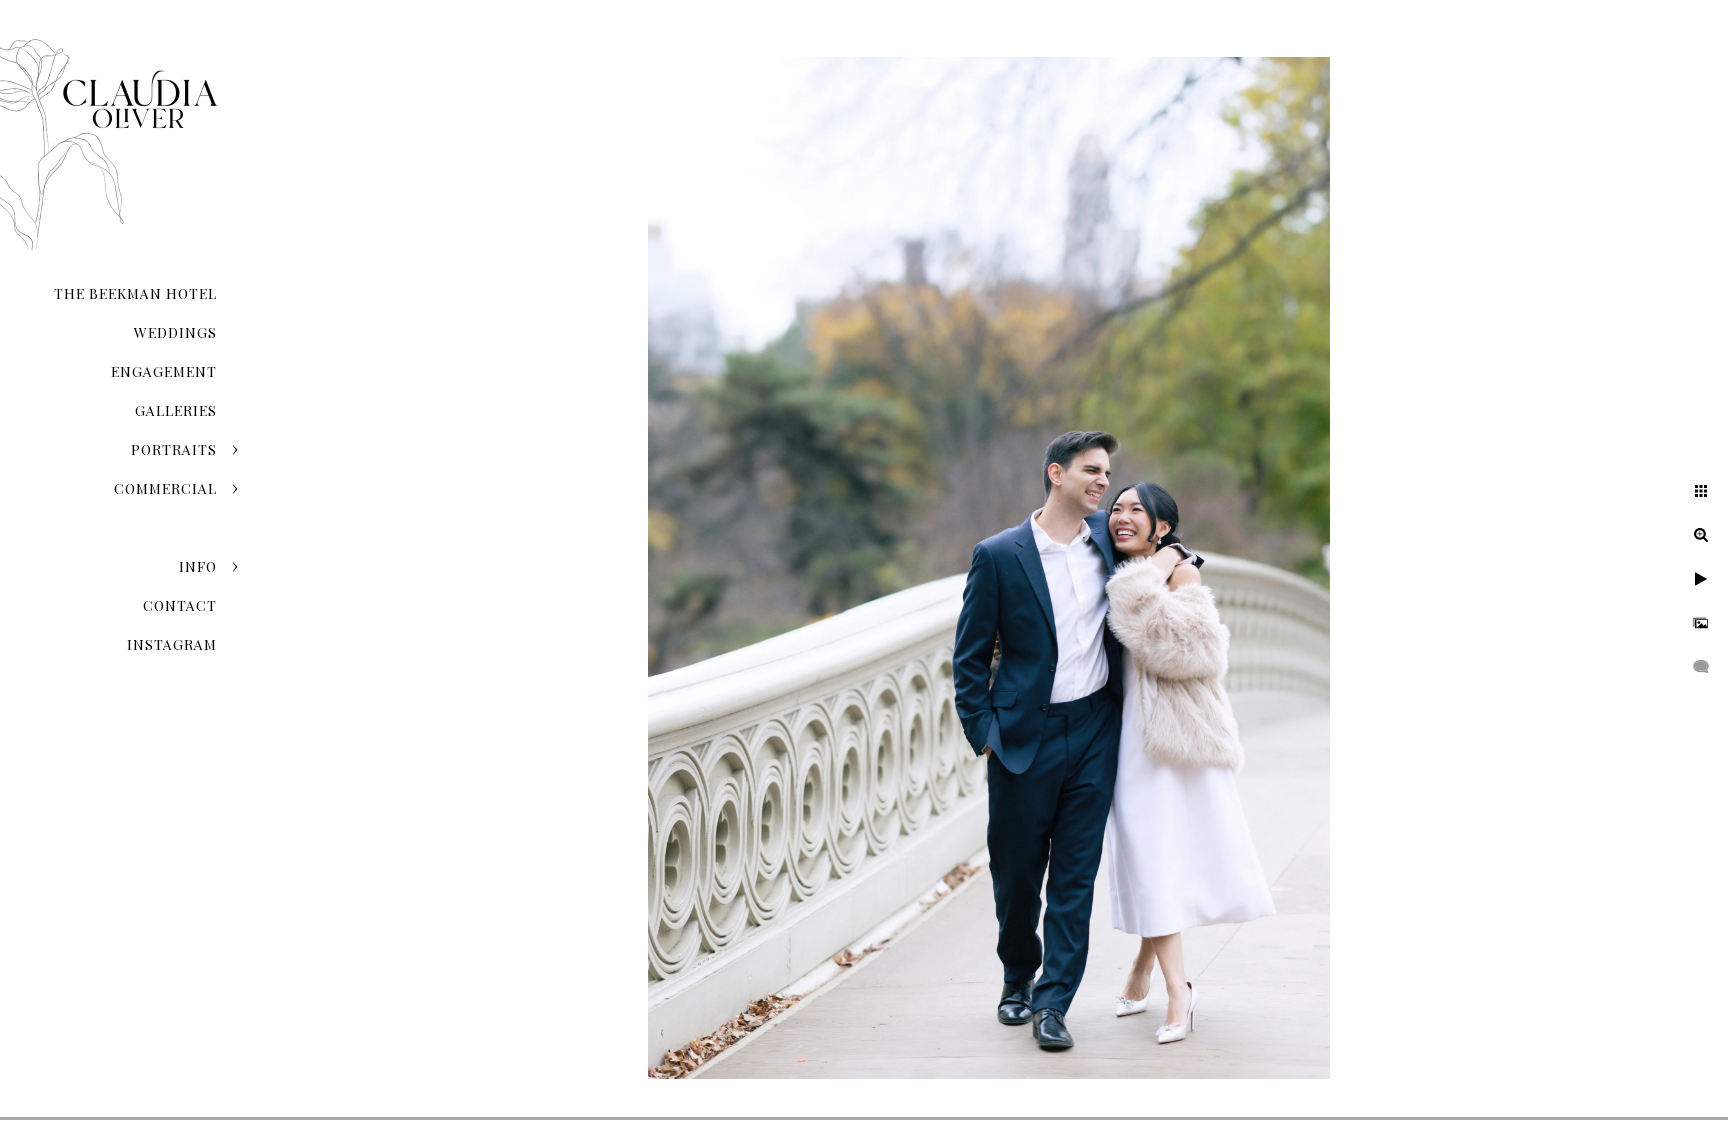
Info (198, 566)
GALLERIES (176, 410)
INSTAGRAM (172, 644)
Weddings (175, 332)
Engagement (164, 371)
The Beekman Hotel (135, 293)
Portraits (174, 449)
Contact (180, 605)
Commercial (165, 488)
